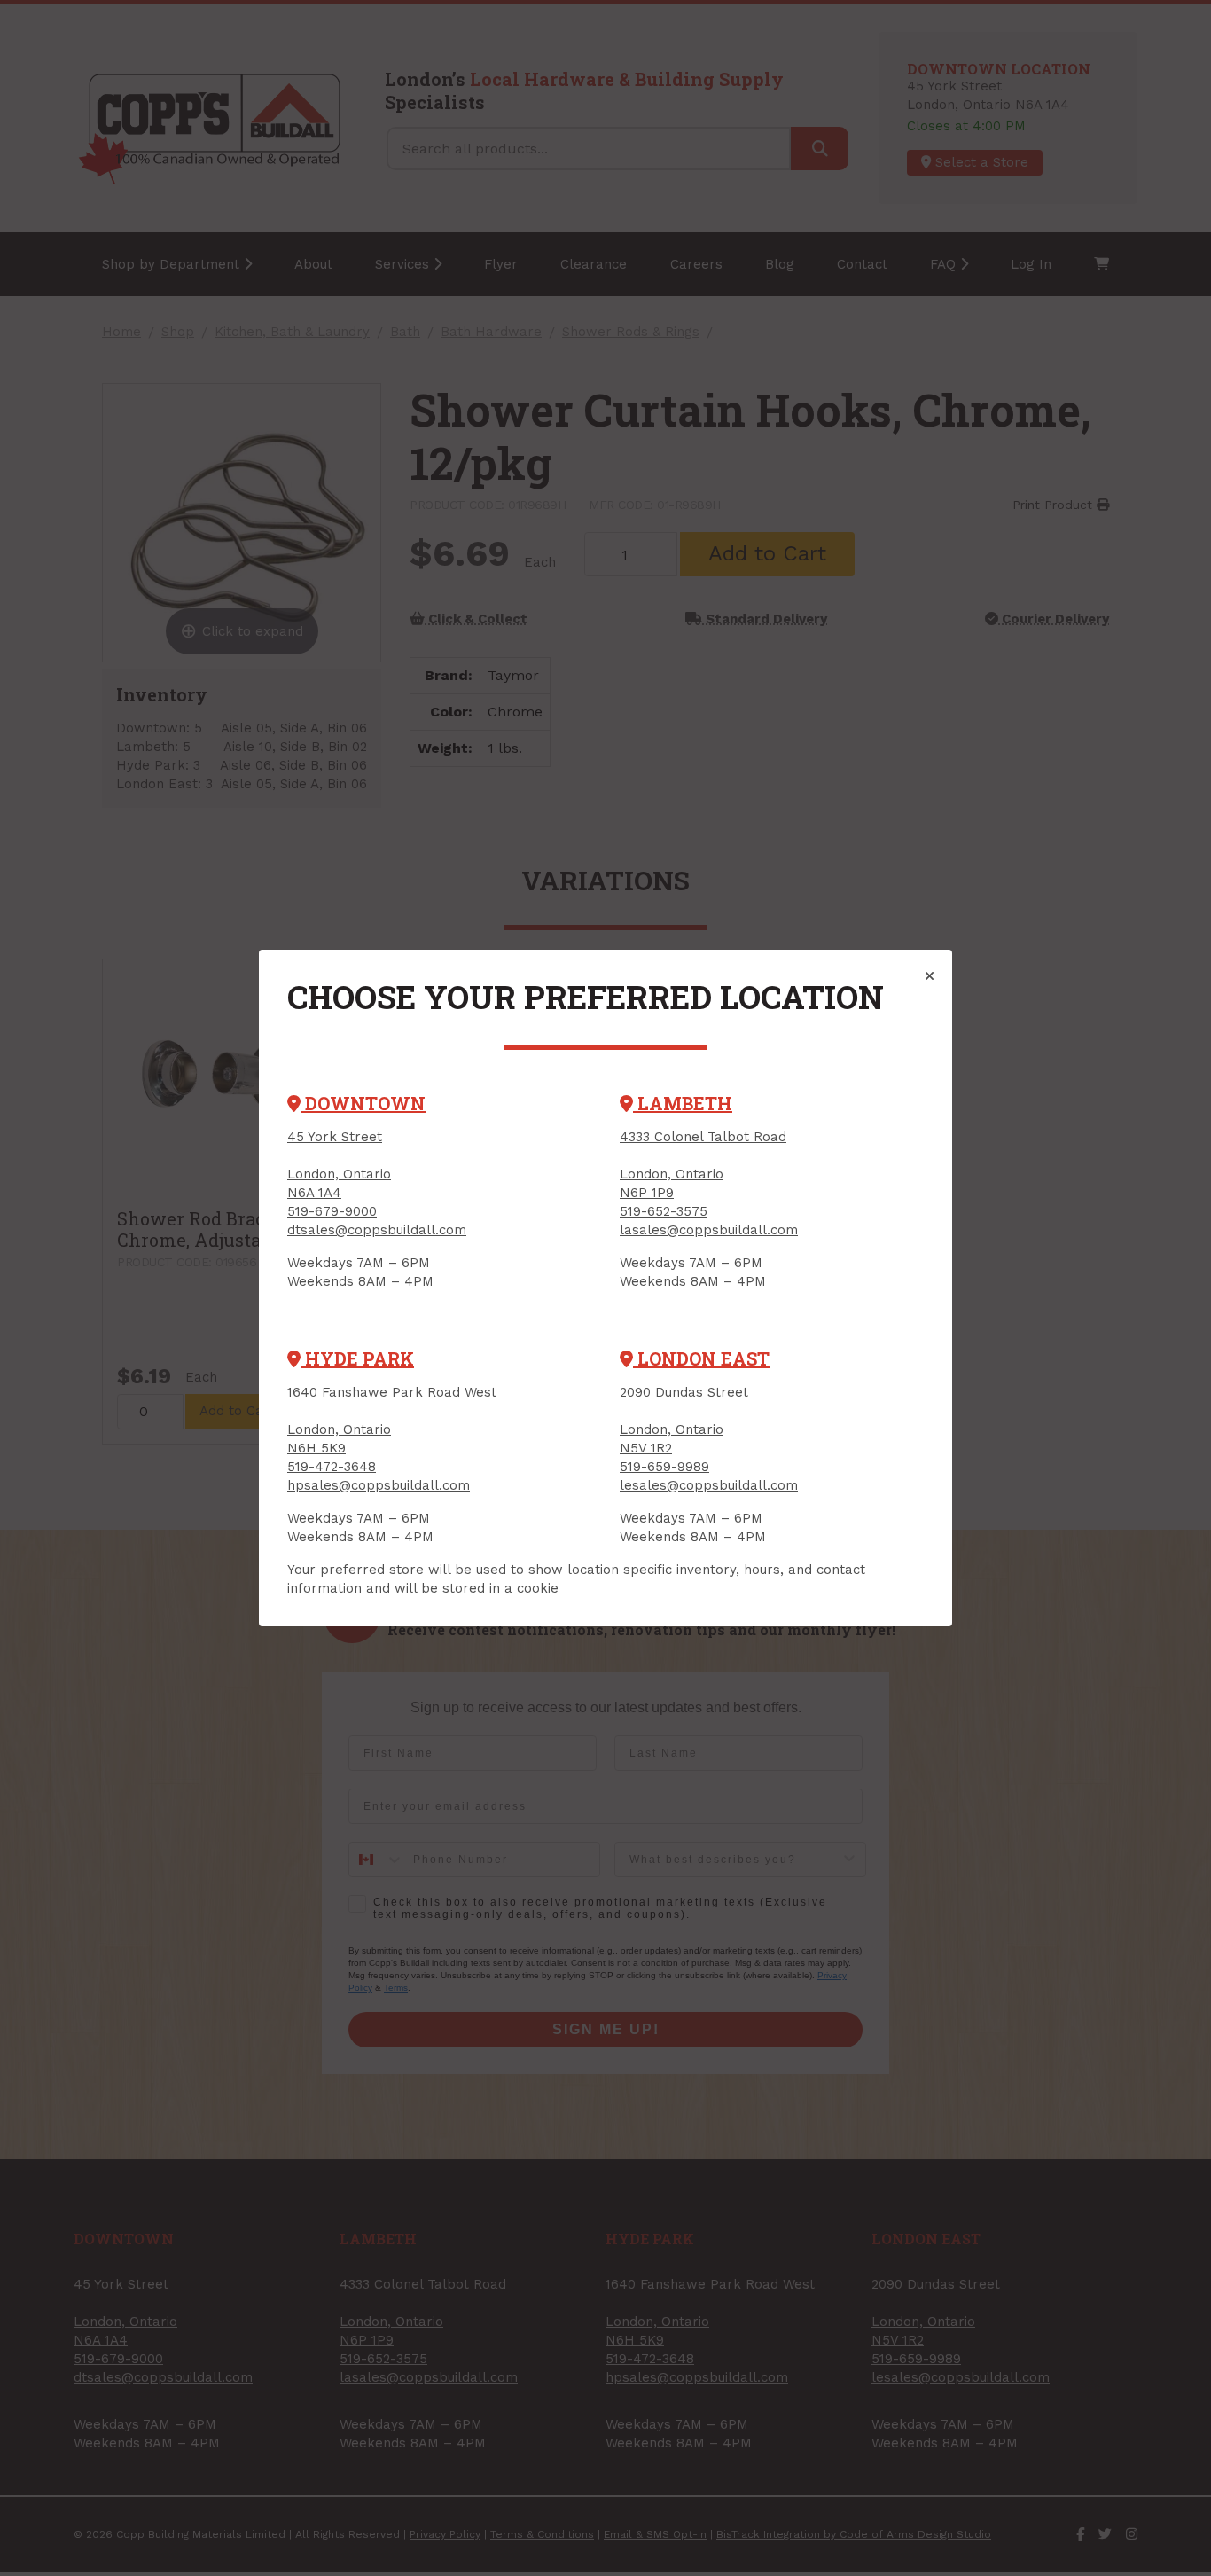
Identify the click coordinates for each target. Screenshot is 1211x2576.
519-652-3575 (664, 1211)
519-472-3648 (332, 1467)
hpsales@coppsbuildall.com (379, 1485)
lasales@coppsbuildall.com (709, 1230)
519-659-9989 (664, 1467)
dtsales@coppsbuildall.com (377, 1230)
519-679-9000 (332, 1211)
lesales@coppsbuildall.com (709, 1485)
